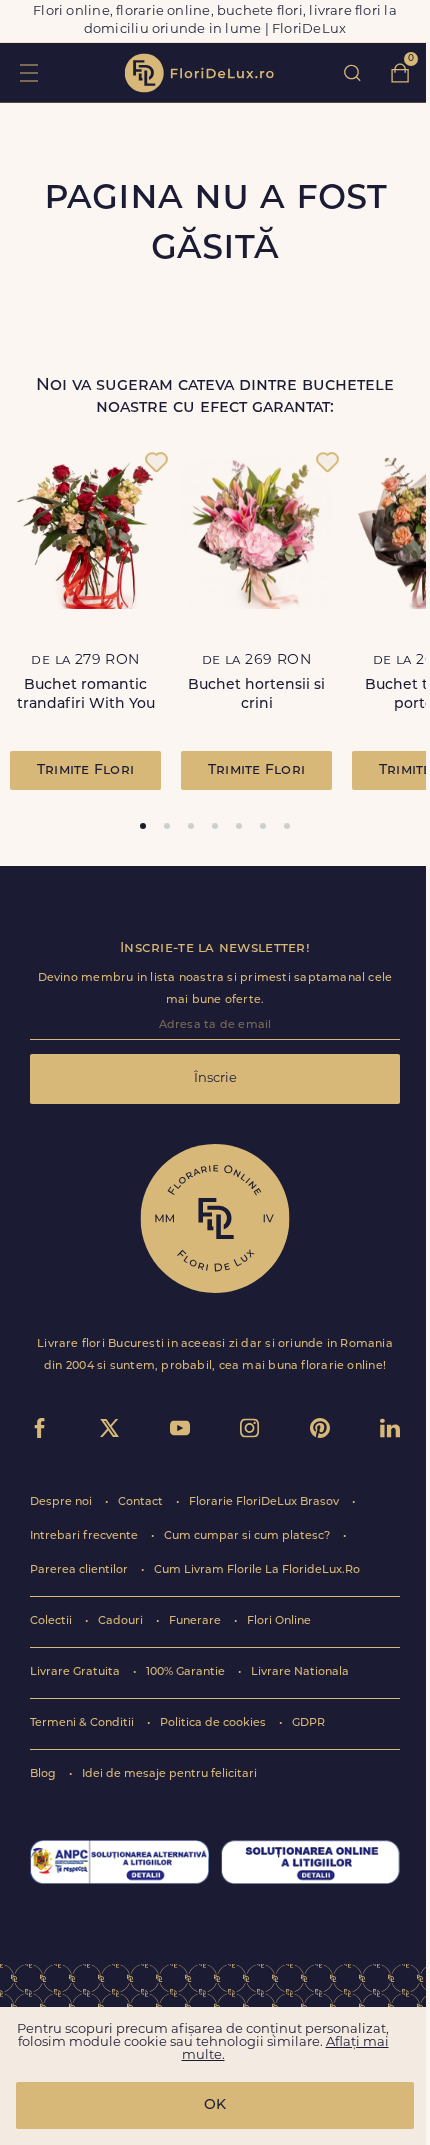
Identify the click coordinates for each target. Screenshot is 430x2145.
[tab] (143, 826)
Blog (44, 1774)
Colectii (52, 1621)
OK (215, 2105)
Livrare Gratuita (76, 1672)
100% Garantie (187, 1672)
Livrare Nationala (300, 1672)
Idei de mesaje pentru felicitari (169, 1774)
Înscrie (215, 1078)
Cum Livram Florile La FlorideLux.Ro (257, 1570)
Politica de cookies (214, 1723)
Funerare (196, 1621)
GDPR (308, 1723)
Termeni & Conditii (83, 1723)
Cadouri (122, 1621)
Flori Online (279, 1621)
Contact (142, 1502)
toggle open (28, 72)
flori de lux (199, 73)
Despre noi (62, 1502)
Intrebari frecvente (85, 1536)
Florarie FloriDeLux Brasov (265, 1502)
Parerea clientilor (80, 1570)
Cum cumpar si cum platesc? (248, 1536)
